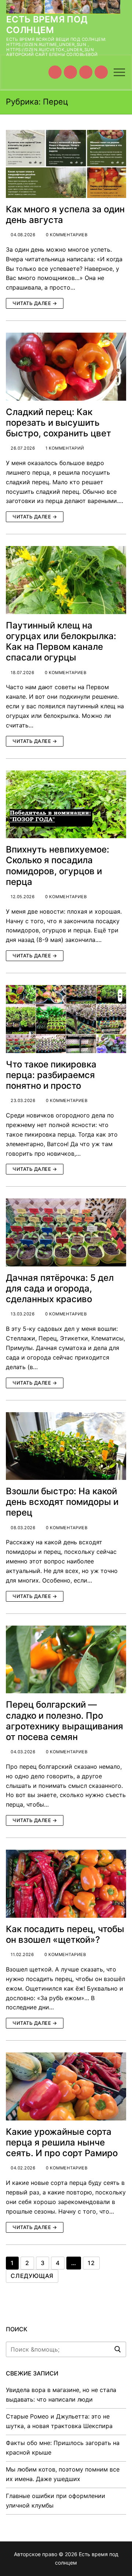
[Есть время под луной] (101, 72)
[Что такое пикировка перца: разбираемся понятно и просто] (66, 1019)
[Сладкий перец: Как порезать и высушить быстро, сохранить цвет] (66, 367)
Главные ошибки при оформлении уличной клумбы (56, 2501)
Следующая (32, 2276)
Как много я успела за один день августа (65, 215)
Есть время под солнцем (47, 25)
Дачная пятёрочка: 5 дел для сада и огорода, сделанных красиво (60, 1288)
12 (91, 2263)
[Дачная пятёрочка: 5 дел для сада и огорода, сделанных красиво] (66, 1232)
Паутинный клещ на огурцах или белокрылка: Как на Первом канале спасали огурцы (61, 642)
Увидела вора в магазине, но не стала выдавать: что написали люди (61, 2395)
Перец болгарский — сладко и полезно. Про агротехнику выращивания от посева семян (65, 1721)
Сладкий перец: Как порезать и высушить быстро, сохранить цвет (58, 423)
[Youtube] (55, 72)
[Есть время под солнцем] (86, 72)
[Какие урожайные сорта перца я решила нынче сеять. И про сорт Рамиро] (66, 2086)
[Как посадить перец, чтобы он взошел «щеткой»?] (66, 1884)
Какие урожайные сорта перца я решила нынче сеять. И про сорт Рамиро (62, 2142)
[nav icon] (119, 72)
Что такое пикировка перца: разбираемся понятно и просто (51, 1075)
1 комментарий (64, 448)
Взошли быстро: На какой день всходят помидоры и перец (62, 1502)
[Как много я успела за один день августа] (66, 164)
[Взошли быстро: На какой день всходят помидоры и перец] (66, 1446)
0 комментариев (66, 235)
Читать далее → (35, 303)
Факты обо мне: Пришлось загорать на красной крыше (63, 2448)
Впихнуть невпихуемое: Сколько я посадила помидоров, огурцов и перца (58, 866)
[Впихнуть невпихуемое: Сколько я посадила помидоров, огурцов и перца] (66, 805)
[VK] (70, 72)
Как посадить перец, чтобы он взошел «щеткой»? (65, 1934)
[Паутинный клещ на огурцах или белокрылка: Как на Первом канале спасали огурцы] (66, 580)
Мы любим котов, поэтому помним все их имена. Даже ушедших (63, 2474)
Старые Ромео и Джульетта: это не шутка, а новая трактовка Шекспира (59, 2421)
